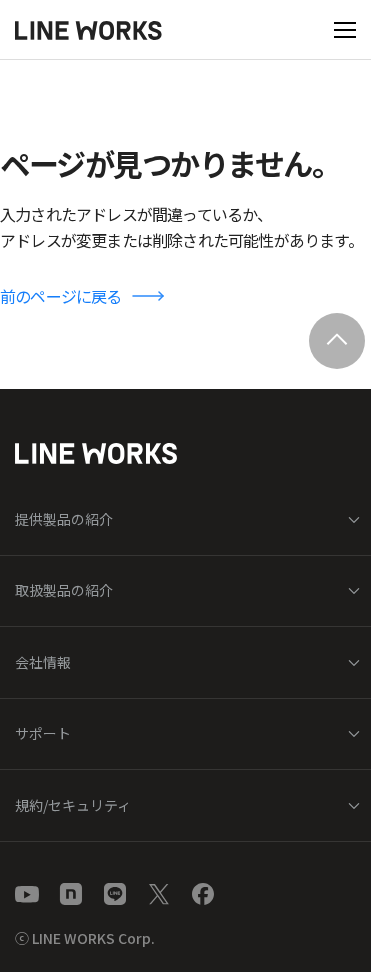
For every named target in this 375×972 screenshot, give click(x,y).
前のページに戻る (61, 296)
